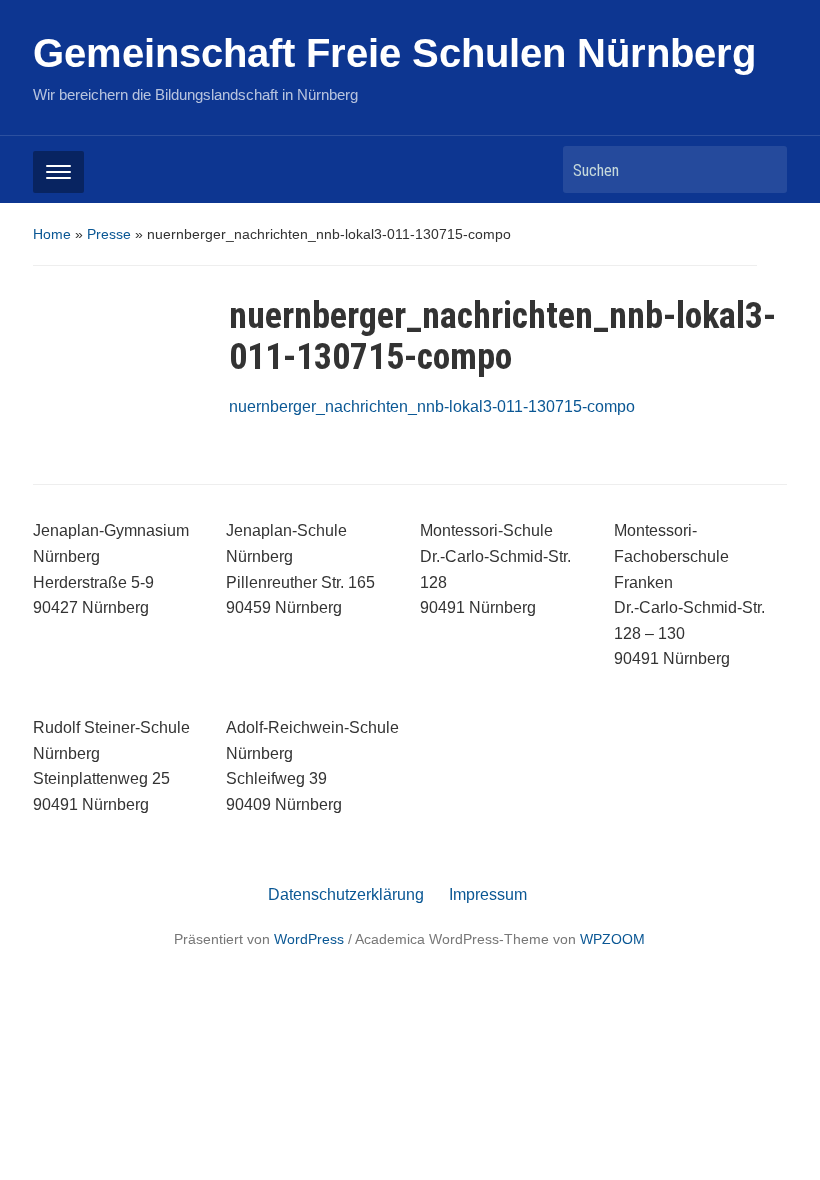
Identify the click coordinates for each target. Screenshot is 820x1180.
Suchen (762, 169)
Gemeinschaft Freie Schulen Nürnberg (394, 53)
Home (52, 234)
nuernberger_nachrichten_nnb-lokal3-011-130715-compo (432, 406)
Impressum (488, 894)
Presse (109, 234)
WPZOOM (612, 939)
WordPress (309, 939)
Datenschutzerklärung (346, 894)
